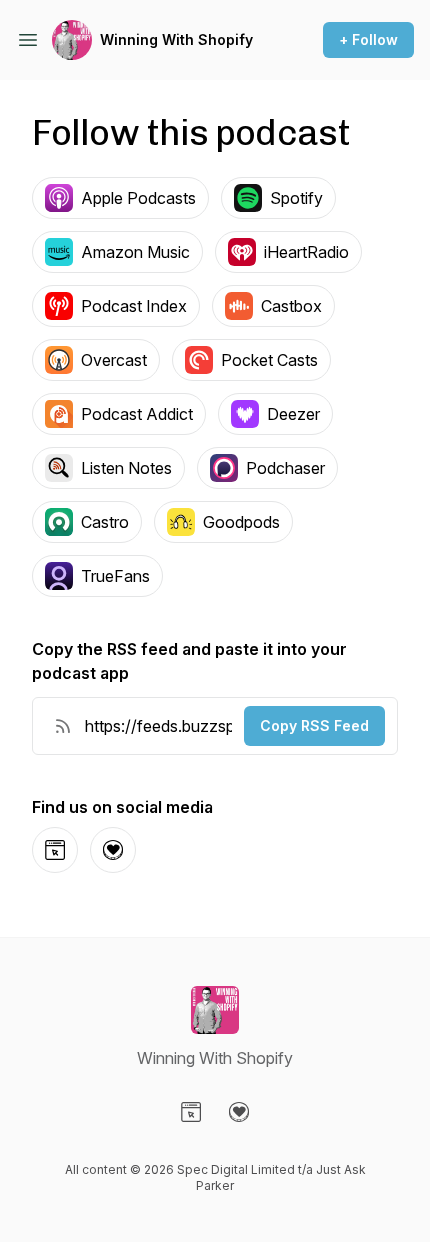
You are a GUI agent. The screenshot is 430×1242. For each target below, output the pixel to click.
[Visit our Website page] (191, 1112)
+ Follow (368, 39)
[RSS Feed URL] (63, 726)
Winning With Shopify (176, 39)
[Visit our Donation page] (239, 1112)
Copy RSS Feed (314, 725)
